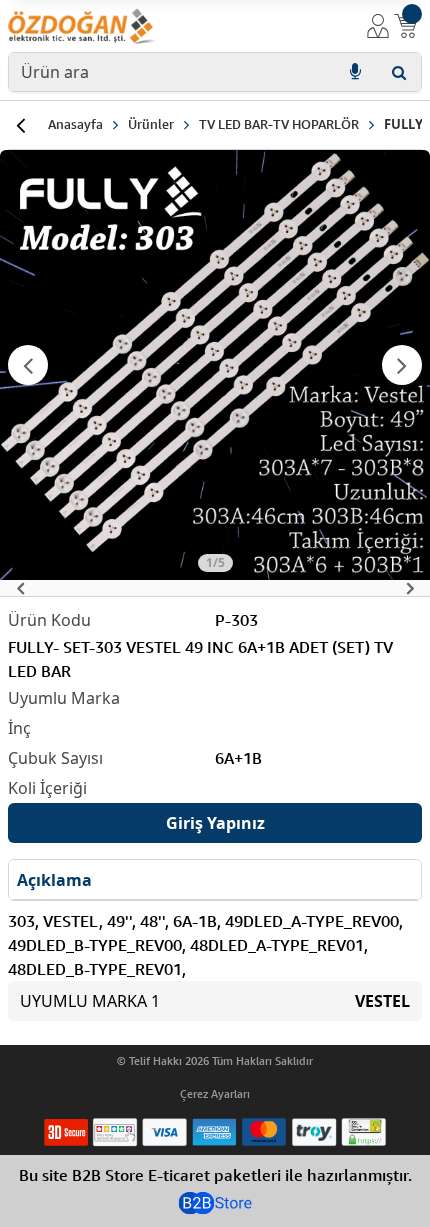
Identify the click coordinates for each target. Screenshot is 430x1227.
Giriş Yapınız (215, 823)
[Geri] (20, 125)
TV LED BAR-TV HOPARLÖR (279, 124)
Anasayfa (75, 124)
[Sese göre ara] (355, 72)
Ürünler (151, 124)
